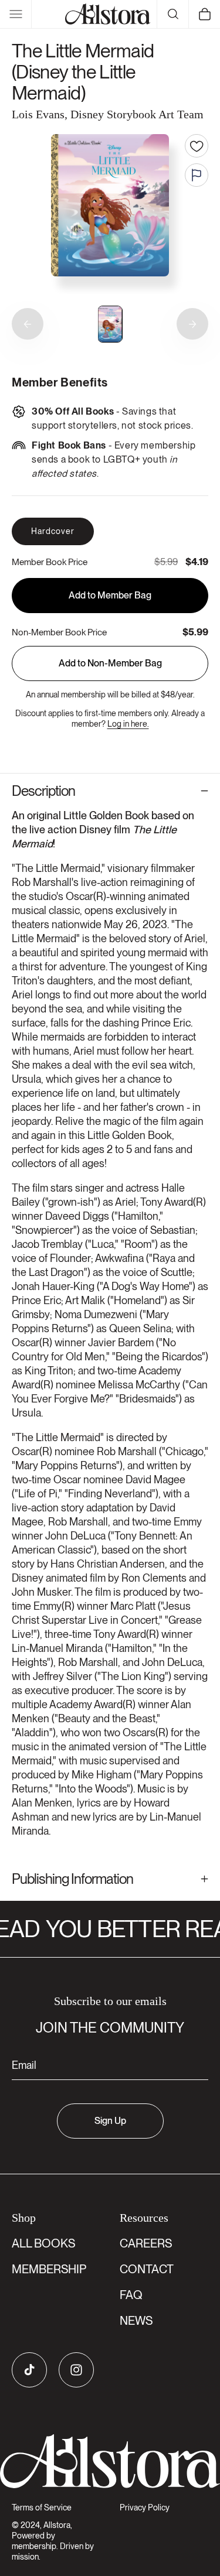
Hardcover (53, 531)
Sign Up (110, 2121)
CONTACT (147, 2269)
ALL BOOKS (43, 2243)
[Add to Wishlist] (197, 146)
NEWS (136, 2321)
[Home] (108, 14)
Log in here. (128, 724)
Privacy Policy (145, 2507)
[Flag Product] (197, 175)
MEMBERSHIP (49, 2269)
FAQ (131, 2295)
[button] (16, 14)
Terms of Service (42, 2507)
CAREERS (146, 2243)
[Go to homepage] (110, 2462)
